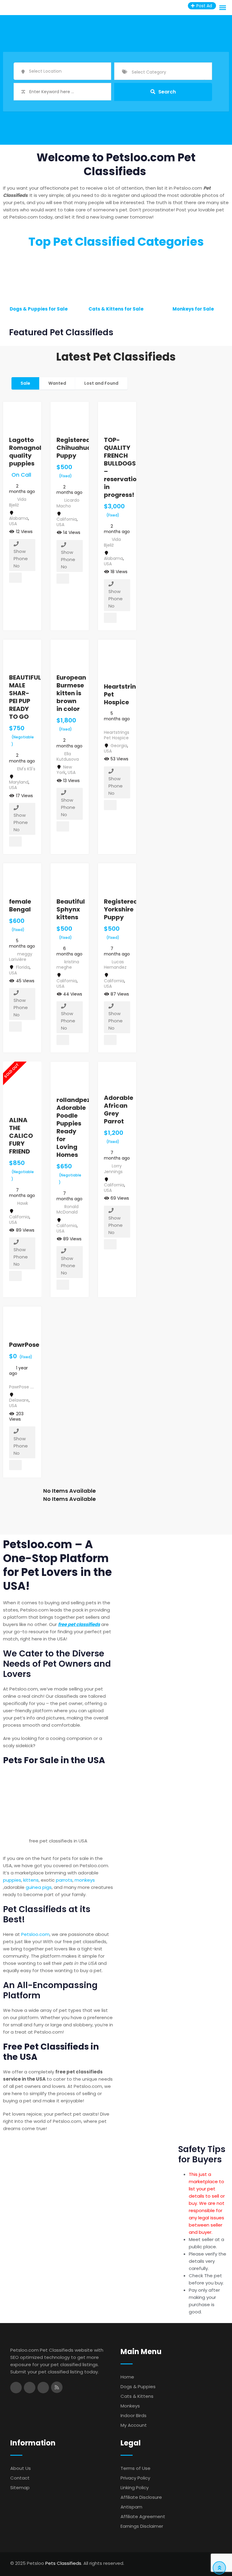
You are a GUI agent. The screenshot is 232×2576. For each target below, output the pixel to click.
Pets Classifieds (63, 2563)
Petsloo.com (35, 1934)
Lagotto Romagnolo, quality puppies (28, 452)
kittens (31, 1880)
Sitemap (20, 2488)
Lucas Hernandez (115, 964)
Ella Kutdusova (68, 756)
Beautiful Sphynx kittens (71, 909)
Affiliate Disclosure (141, 2497)
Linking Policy (135, 2488)
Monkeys (130, 2406)
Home (127, 2377)
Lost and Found (101, 383)
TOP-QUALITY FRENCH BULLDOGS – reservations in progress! (124, 467)
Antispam (131, 2507)
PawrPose (24, 1345)
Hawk (23, 1203)
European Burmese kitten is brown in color (71, 693)
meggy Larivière (21, 957)
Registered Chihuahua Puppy (74, 448)
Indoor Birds (134, 2415)
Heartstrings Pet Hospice (117, 735)
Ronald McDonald (68, 1209)
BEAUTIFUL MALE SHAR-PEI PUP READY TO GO (25, 697)
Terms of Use (135, 2468)
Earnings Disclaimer (142, 2526)
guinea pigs (39, 1887)
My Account (134, 2425)
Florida (23, 967)
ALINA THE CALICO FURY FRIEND (21, 1136)
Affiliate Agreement (143, 2516)
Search (167, 92)
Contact (20, 2478)
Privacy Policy (135, 2478)
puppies (12, 1880)
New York (64, 770)
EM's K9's (26, 769)
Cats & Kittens (137, 2396)
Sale (25, 383)
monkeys (85, 1880)
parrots (64, 1880)
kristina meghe (68, 964)
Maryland (19, 782)
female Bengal (20, 905)
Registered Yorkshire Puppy (121, 909)
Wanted (57, 383)
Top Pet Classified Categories (116, 242)
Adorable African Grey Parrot (119, 1110)
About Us (21, 2468)
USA (13, 524)
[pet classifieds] (58, 1803)
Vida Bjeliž (18, 502)
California (67, 519)
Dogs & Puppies (138, 2387)
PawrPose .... (21, 1387)
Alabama (19, 518)
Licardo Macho (68, 503)
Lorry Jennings (113, 1169)
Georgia (119, 746)
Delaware (19, 1400)
